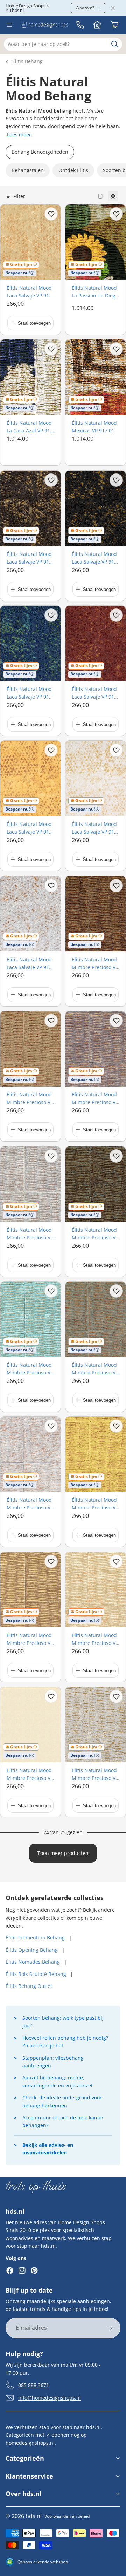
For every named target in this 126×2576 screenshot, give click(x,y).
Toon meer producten (63, 1853)
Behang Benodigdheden (40, 152)
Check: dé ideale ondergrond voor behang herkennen (62, 2101)
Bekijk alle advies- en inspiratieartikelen (48, 2149)
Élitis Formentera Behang (35, 1938)
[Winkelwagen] (114, 25)
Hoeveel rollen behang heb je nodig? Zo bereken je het (65, 2042)
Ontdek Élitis (73, 170)
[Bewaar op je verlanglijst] (51, 214)
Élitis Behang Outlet (29, 1986)
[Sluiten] (113, 8)
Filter (19, 196)
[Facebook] (10, 2271)
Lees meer (19, 134)
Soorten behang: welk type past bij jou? (63, 2022)
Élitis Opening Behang (32, 1950)
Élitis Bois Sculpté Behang (36, 1974)
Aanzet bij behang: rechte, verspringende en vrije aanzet (58, 2081)
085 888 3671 (34, 2385)
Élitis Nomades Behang (33, 1962)
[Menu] (9, 25)
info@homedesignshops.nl (50, 2398)
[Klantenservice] (80, 25)
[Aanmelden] (110, 2328)
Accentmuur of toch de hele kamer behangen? (63, 2121)
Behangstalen (28, 170)
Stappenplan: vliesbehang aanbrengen (53, 2062)
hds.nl (34, 2516)
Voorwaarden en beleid (67, 2516)
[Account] (97, 25)
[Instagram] (22, 2271)
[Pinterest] (34, 2271)
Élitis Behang (27, 61)
